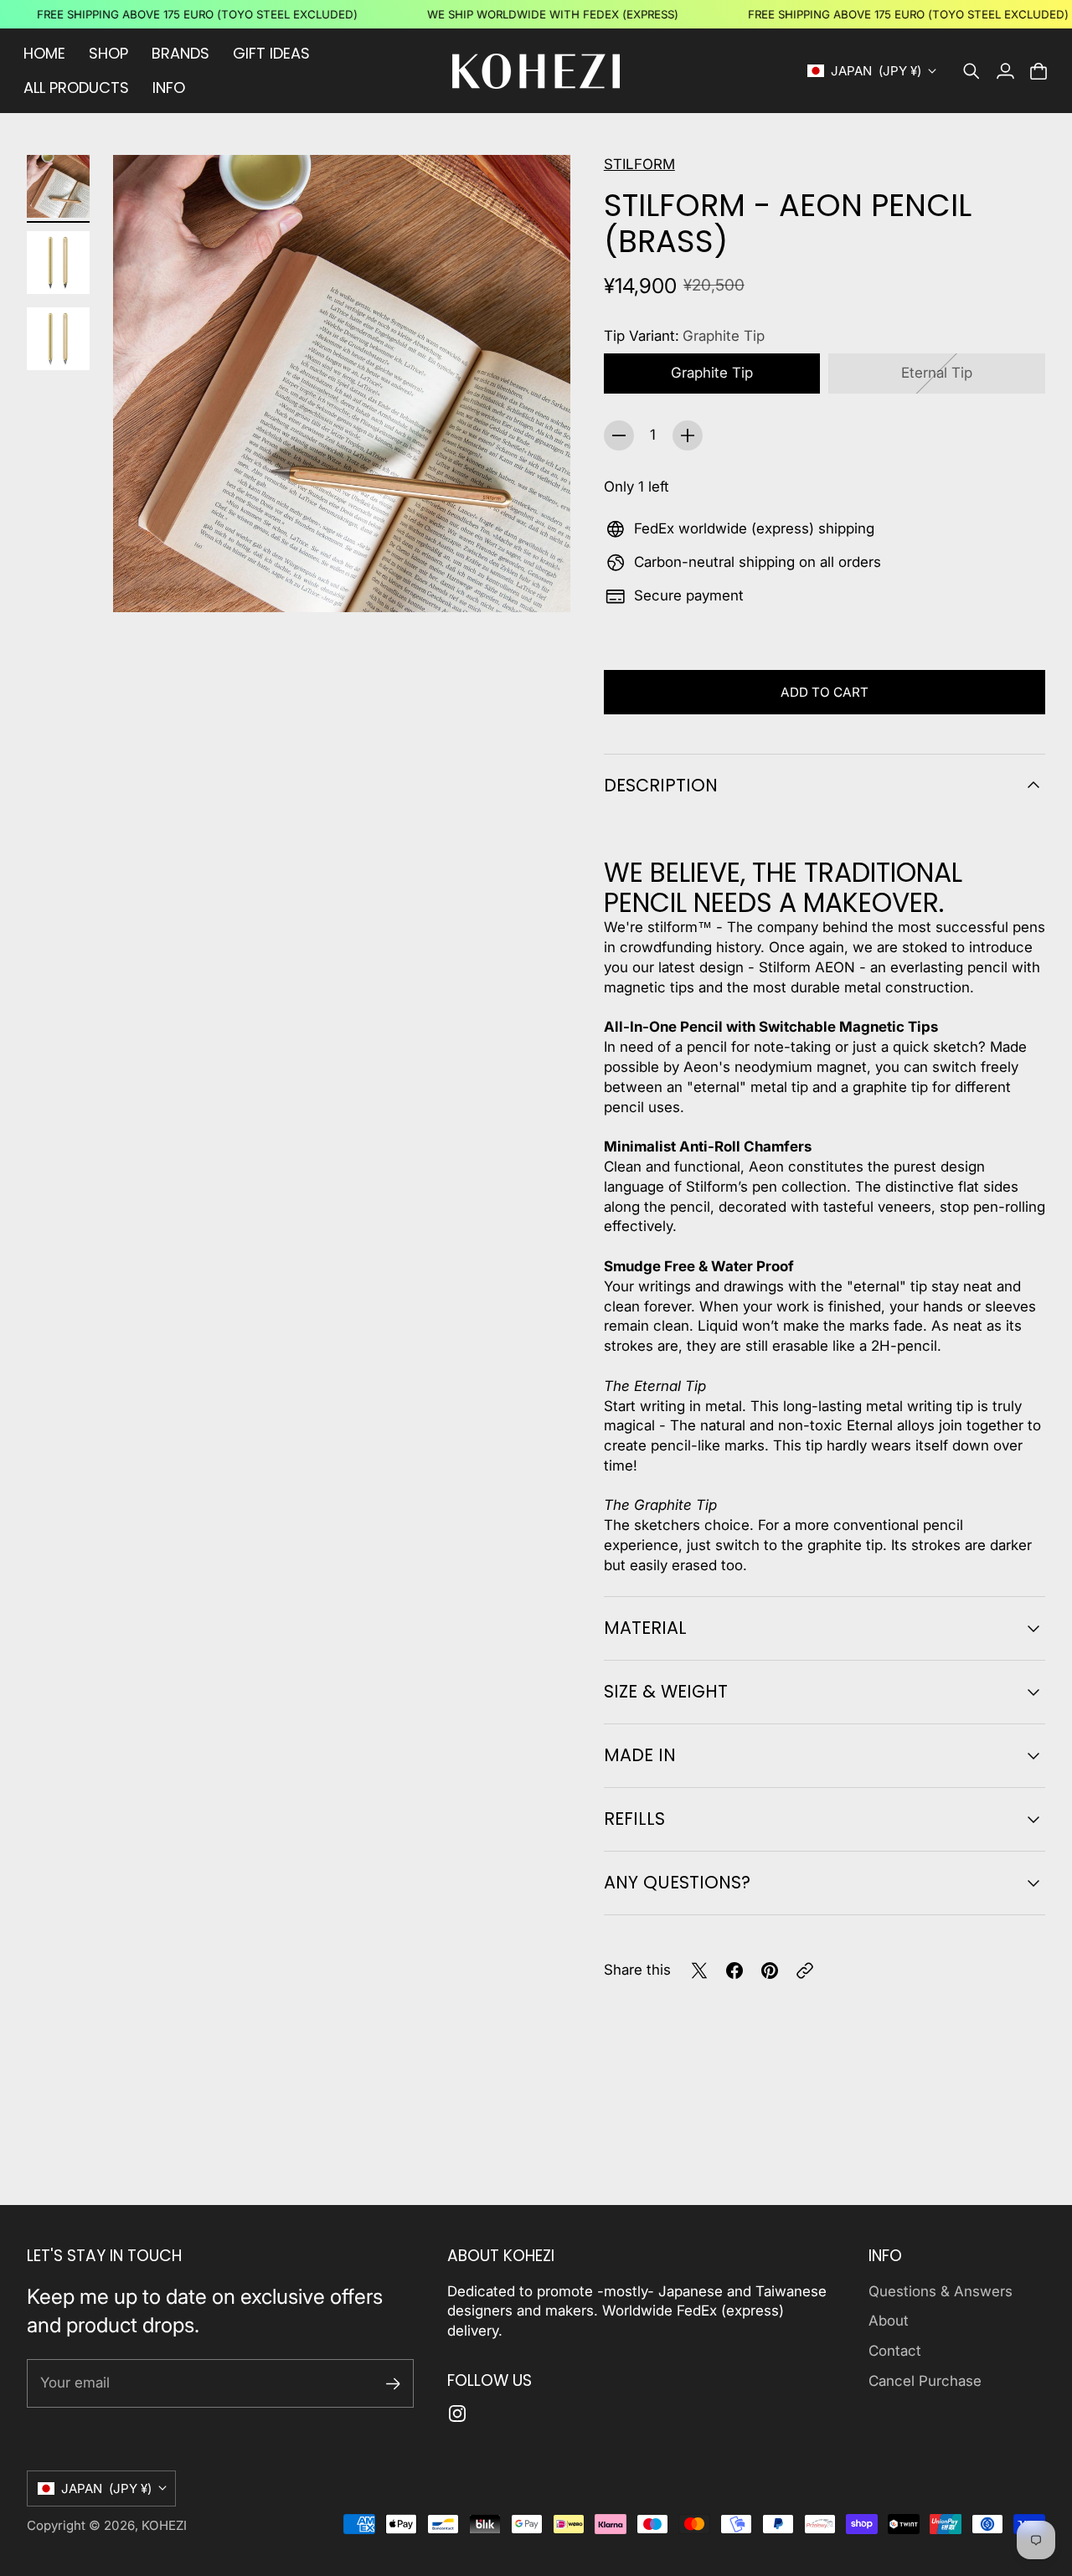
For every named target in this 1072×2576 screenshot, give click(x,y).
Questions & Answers (941, 2291)
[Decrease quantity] (619, 435)
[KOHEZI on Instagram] (457, 2414)
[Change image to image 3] (58, 339)
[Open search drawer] (971, 71)
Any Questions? (677, 1882)
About (889, 2321)
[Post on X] (699, 1971)
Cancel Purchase (925, 2381)
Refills (634, 1819)
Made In (640, 1755)
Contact (895, 2351)
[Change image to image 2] (58, 263)
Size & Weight (666, 1691)
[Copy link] (805, 1971)
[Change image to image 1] (58, 186)
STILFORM (639, 164)
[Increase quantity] (688, 435)
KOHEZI (164, 2525)
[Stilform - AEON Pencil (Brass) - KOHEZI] (342, 384)
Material (645, 1628)
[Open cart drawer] (1038, 71)
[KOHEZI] (536, 71)
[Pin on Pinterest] (770, 1971)
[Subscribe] (393, 2384)
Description (661, 785)
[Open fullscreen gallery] (539, 580)
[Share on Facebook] (734, 1971)
